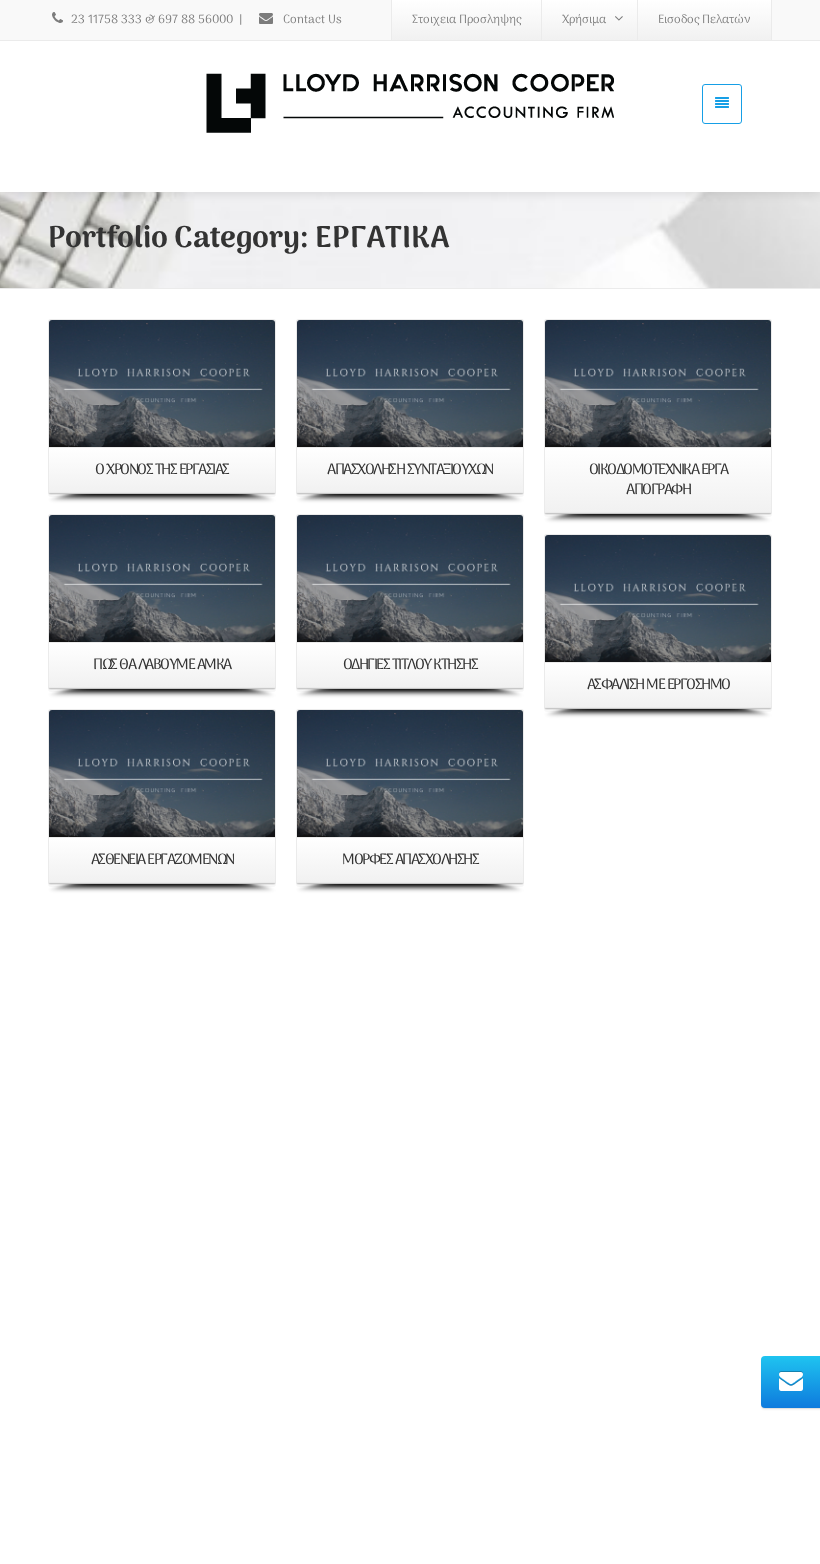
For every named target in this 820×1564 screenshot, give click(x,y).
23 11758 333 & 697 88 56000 (152, 20)
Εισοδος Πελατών (704, 20)
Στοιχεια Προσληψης (466, 20)
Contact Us (311, 20)
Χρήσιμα (584, 20)
